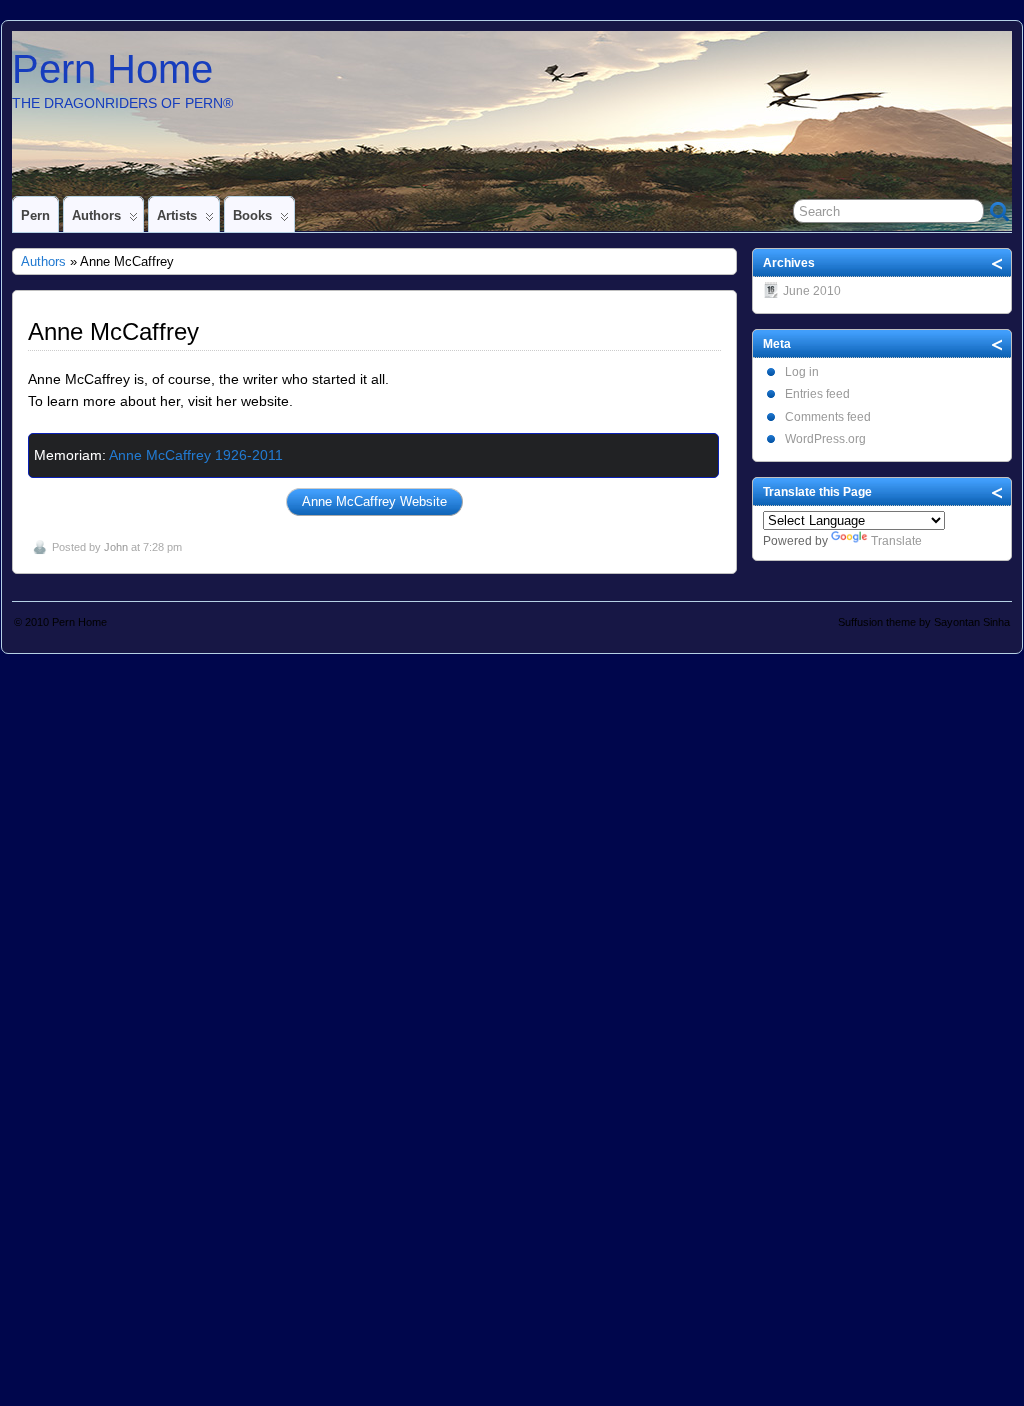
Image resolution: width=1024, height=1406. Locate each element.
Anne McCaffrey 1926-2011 (196, 455)
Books (252, 215)
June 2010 (812, 291)
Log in (802, 372)
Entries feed (817, 394)
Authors (96, 215)
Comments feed (828, 417)
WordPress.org (825, 439)
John (116, 547)
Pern (35, 215)
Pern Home (112, 69)
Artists (177, 215)
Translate (896, 541)
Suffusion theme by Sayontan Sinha (924, 622)
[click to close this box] (998, 263)
